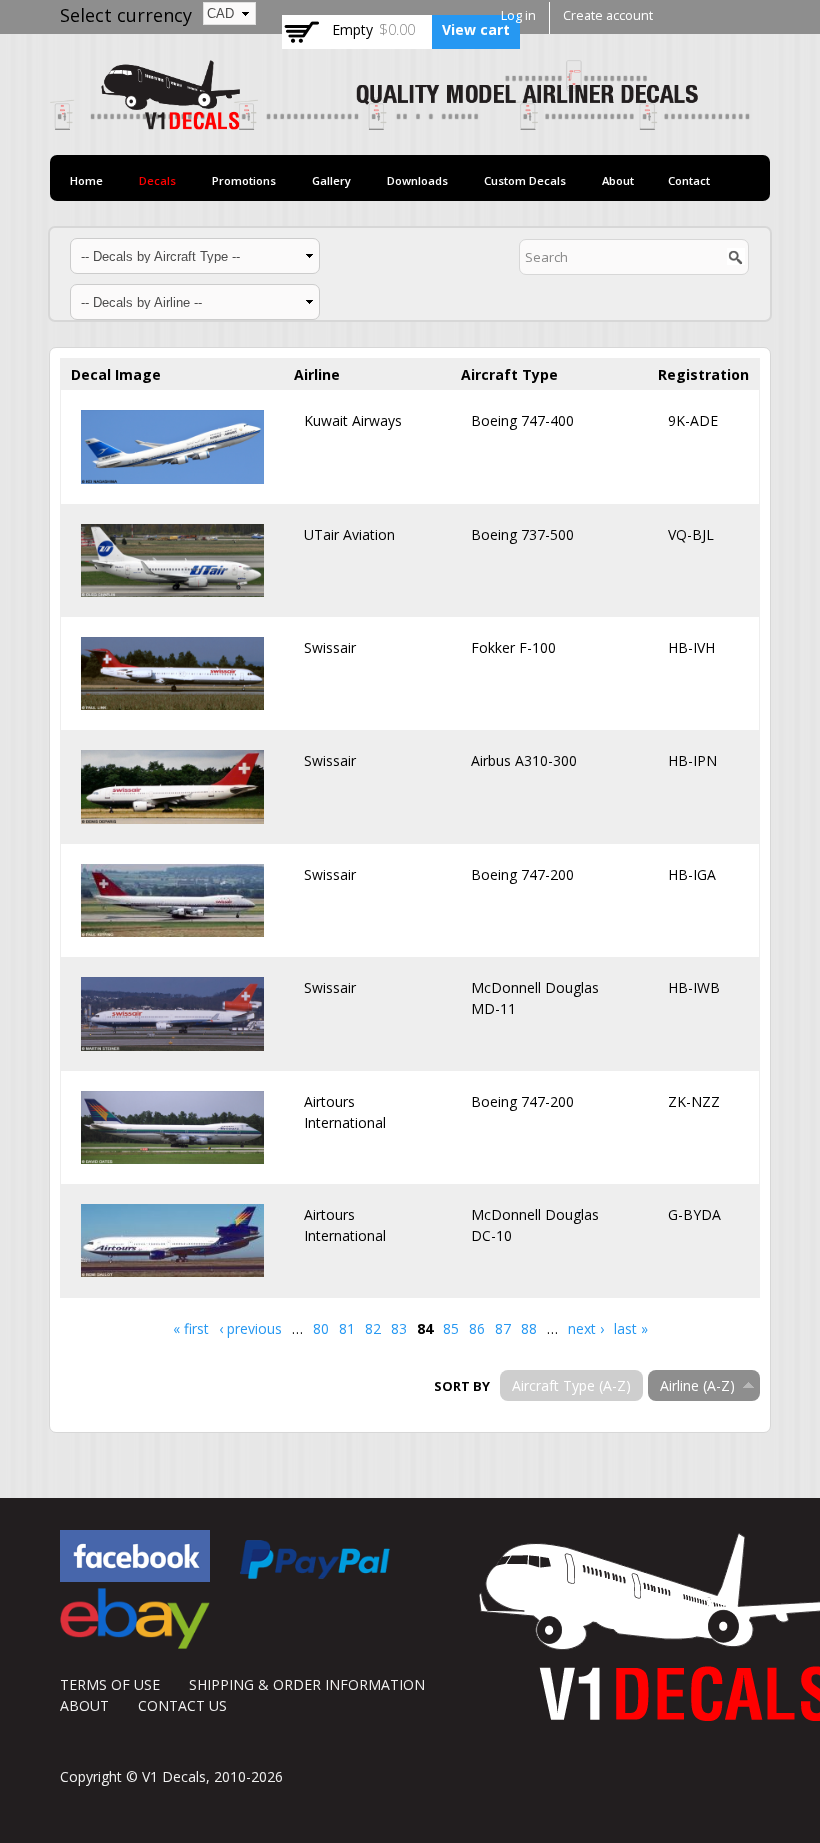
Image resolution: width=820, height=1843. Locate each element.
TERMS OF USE (110, 1684)
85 (451, 1328)
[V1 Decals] (400, 119)
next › (586, 1328)
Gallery (331, 180)
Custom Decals (525, 180)
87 (503, 1328)
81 (347, 1328)
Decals (157, 180)
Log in (518, 15)
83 (399, 1328)
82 (373, 1328)
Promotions (244, 180)
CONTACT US (182, 1705)
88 (529, 1328)
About (618, 180)
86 (477, 1328)
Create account (608, 15)
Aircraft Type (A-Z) (571, 1385)
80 (321, 1328)
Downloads (417, 180)
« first (191, 1328)
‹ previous (250, 1328)
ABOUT (84, 1705)
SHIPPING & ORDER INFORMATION (307, 1684)
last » (631, 1328)
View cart (476, 29)
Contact (689, 180)
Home (86, 180)
